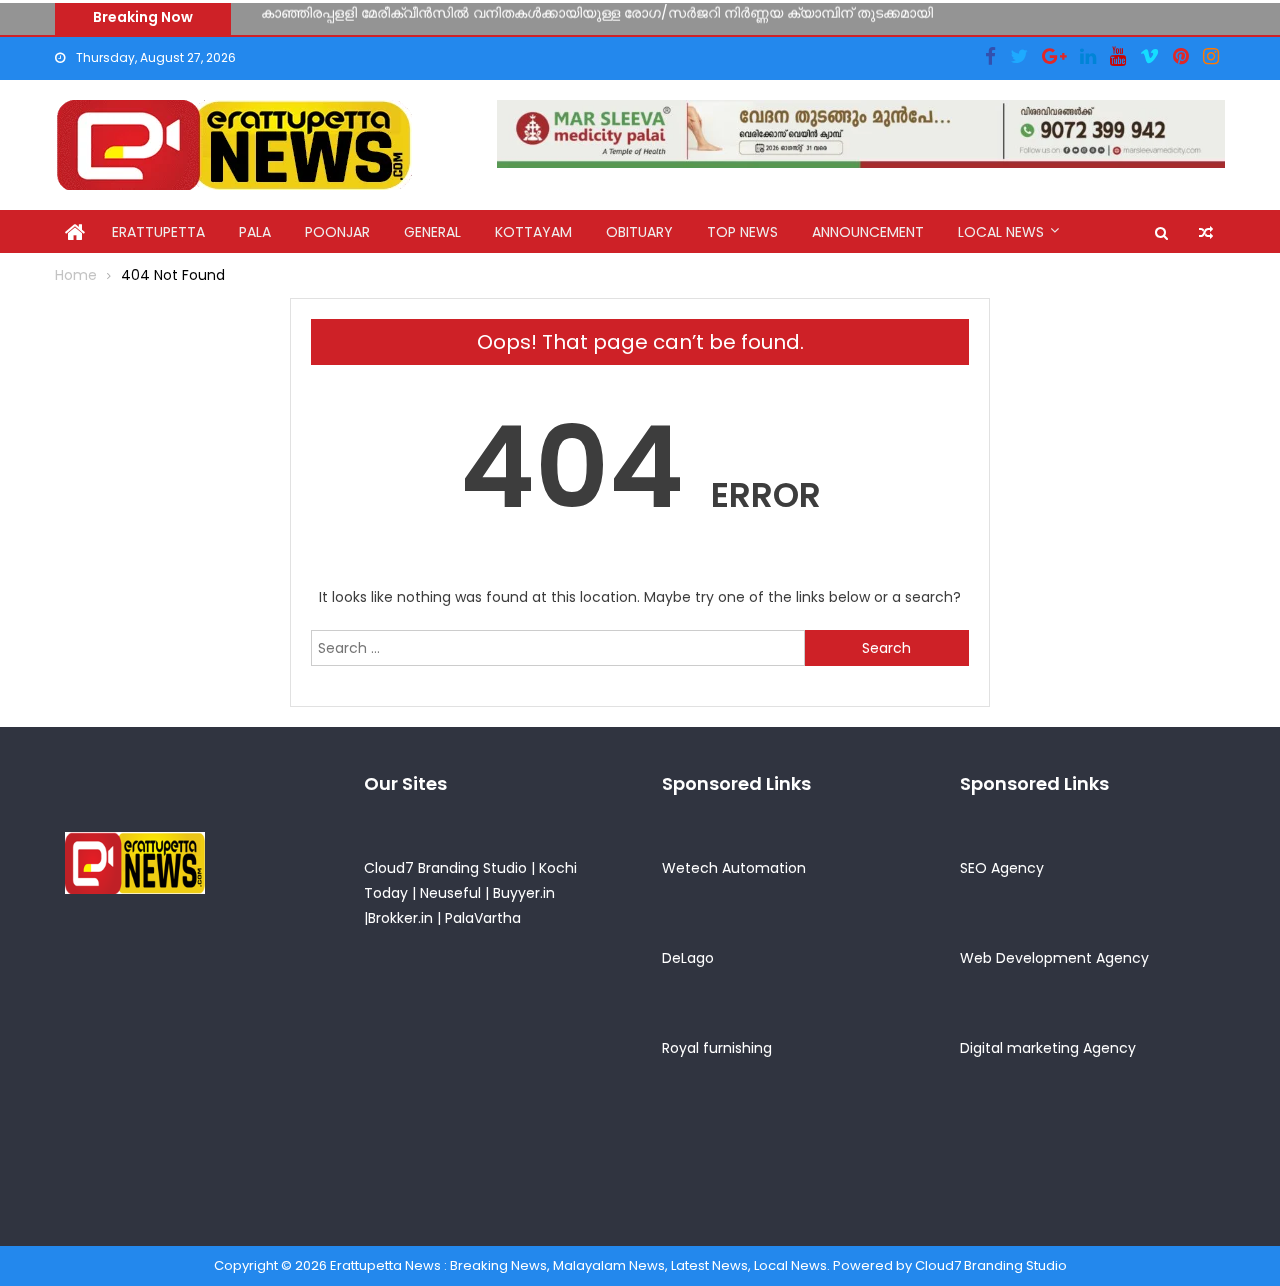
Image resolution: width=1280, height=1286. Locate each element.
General (432, 232)
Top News (742, 232)
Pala (255, 232)
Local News (1001, 232)
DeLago (688, 958)
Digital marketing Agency (1048, 1048)
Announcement (868, 232)
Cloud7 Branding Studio (445, 868)
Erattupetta (158, 232)
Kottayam (533, 232)
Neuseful (450, 893)
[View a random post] (1206, 233)
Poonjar (337, 232)
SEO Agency (1002, 868)
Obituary (639, 232)
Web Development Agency (1054, 958)
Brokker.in (400, 918)
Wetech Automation (734, 868)
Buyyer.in (524, 893)
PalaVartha (483, 918)
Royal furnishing (717, 1048)
